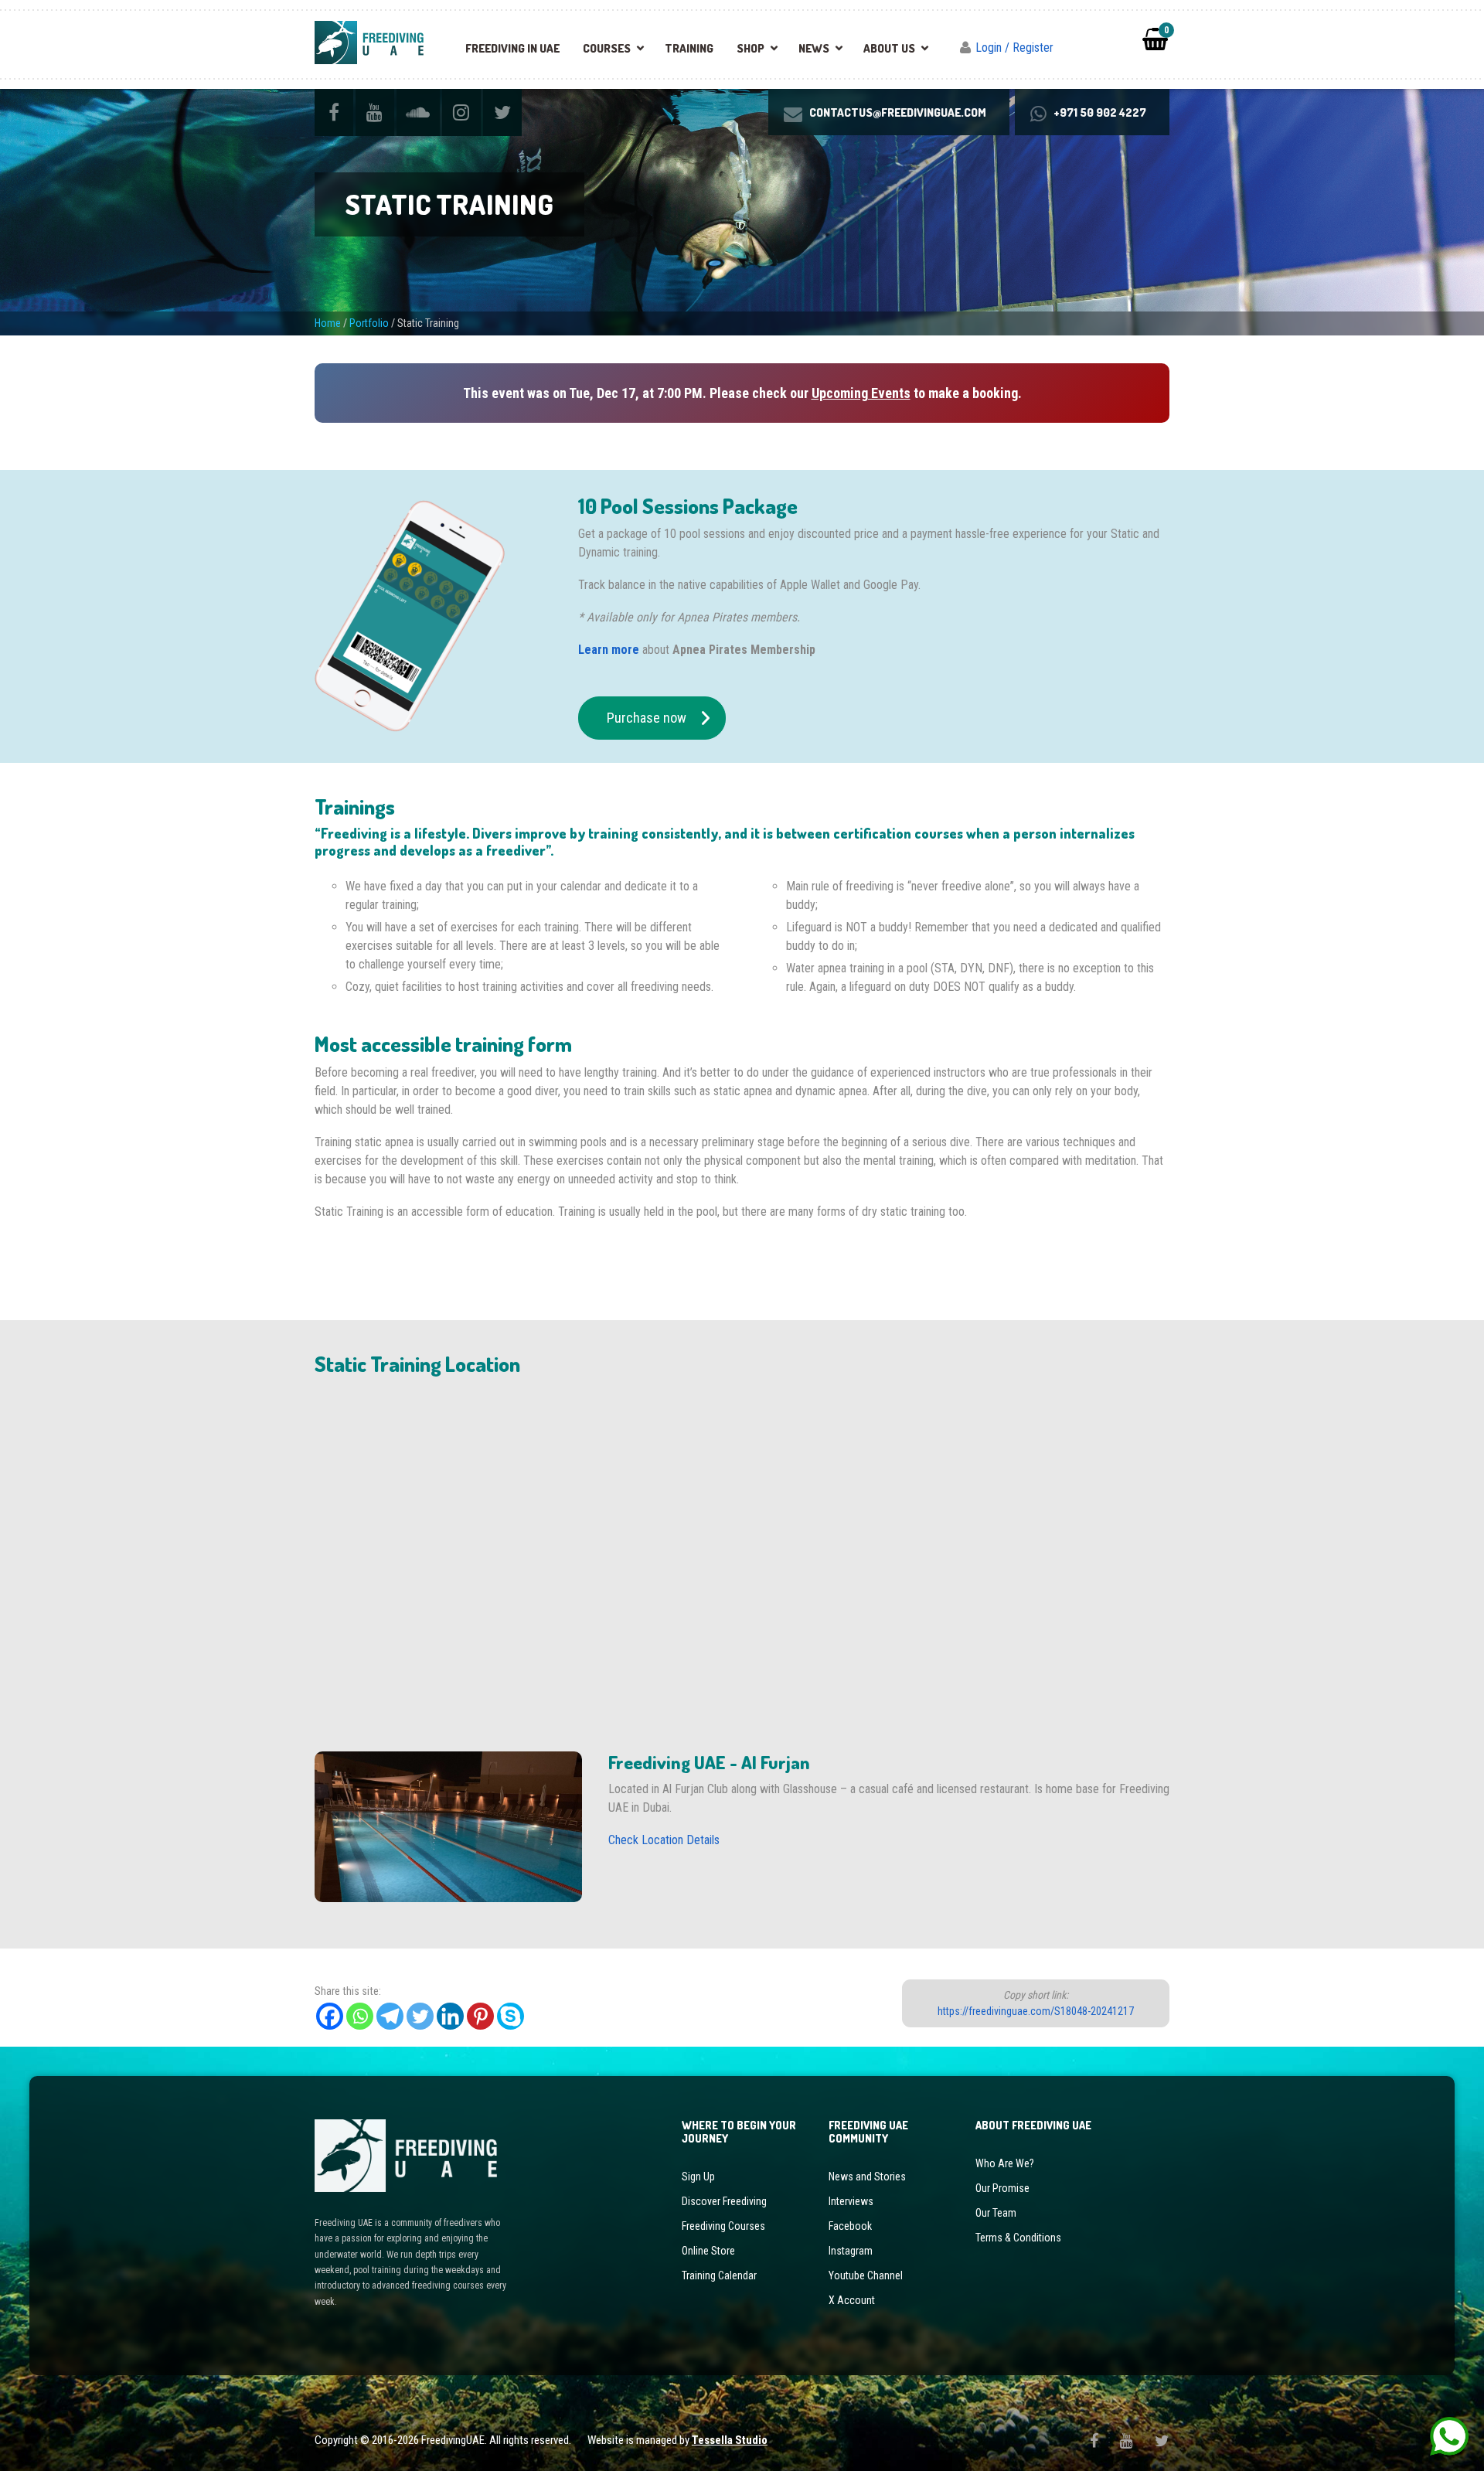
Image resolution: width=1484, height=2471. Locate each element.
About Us (889, 48)
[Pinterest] (480, 2016)
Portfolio (369, 323)
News (814, 48)
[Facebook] (330, 2016)
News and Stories (867, 2177)
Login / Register (1014, 48)
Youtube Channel (866, 2275)
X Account (852, 2300)
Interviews (851, 2201)
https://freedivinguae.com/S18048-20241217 (1036, 2011)
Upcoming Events (861, 393)
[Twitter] (420, 2016)
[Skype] (511, 2016)
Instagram (851, 2251)
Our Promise (1002, 2188)
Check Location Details (664, 1840)
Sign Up (698, 2177)
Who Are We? (1005, 2163)
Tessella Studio (730, 2440)
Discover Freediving (724, 2201)
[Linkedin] (450, 2016)
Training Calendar (719, 2275)
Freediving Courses (723, 2226)
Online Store (708, 2251)
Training (689, 48)
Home (328, 323)
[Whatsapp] (360, 2016)
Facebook (850, 2226)
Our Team (996, 2213)
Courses (607, 48)
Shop (751, 48)
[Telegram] (390, 2016)
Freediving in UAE (512, 48)
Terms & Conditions (1018, 2238)
